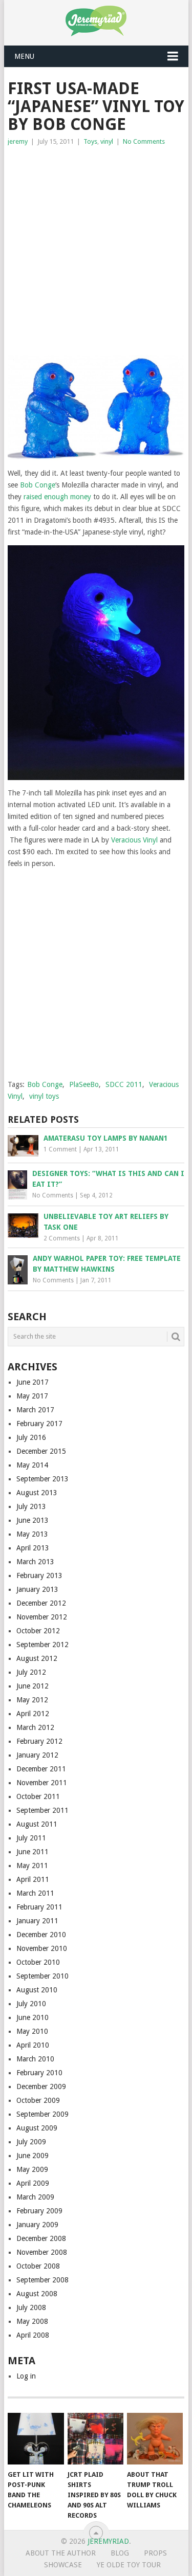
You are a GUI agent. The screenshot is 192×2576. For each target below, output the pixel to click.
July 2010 (31, 2004)
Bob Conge (38, 485)
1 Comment (60, 1149)
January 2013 (37, 1589)
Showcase (63, 2565)
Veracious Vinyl (134, 840)
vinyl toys (44, 1096)
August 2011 (37, 1824)
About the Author (61, 2553)
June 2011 (33, 1852)
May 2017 (32, 1396)
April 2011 (33, 1879)
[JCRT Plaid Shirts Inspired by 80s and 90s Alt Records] (95, 2439)
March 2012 (35, 1727)
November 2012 (42, 1617)
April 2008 (33, 2335)
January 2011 (37, 1921)
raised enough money (57, 497)
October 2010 (38, 1962)
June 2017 (33, 1382)
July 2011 (31, 1838)
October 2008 (38, 2266)
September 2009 (42, 2114)
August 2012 (37, 1658)
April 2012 (33, 1714)
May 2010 (32, 2031)
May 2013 (32, 1534)
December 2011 (41, 1769)
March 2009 (35, 2197)
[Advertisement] (96, 248)
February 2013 (39, 1575)
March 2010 (35, 2059)
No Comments (144, 141)
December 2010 (41, 1935)
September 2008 (42, 2280)
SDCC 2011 (124, 1084)
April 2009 (33, 2183)
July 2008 (31, 2307)
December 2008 (41, 2238)
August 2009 (37, 2128)
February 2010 (39, 2073)
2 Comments (62, 1238)
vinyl (107, 141)
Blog (120, 2553)
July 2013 (31, 1506)
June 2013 (33, 1520)
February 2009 (39, 2211)
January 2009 (37, 2225)
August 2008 (37, 2294)
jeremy (18, 141)
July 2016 (31, 1437)
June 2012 (33, 1686)
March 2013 (35, 1562)
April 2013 (33, 1548)
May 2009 (32, 2169)
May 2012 (32, 1700)
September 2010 (42, 1976)
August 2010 (37, 1990)
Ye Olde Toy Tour (129, 2565)
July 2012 (31, 1672)
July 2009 (31, 2142)
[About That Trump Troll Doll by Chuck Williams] (155, 2439)
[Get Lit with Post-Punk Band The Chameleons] (36, 2439)
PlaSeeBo (84, 1084)
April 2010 (33, 2045)
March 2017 (35, 1410)
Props (155, 2553)
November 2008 (42, 2252)
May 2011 (32, 1866)
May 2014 (32, 1465)
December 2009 (41, 2086)
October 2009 (38, 2100)
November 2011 (42, 1783)
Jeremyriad (108, 2541)
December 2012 (41, 1603)
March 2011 (35, 1893)
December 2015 (41, 1451)
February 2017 (39, 1424)
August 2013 (37, 1493)
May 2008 (32, 2321)
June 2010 (33, 2017)
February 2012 (39, 1741)
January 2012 (37, 1755)
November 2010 (42, 1948)
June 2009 (33, 2156)
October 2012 (38, 1631)
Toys (90, 141)
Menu (24, 56)
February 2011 (39, 1907)
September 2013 (42, 1479)
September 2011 (42, 1810)
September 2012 (42, 1645)
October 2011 (38, 1796)
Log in (26, 2376)
